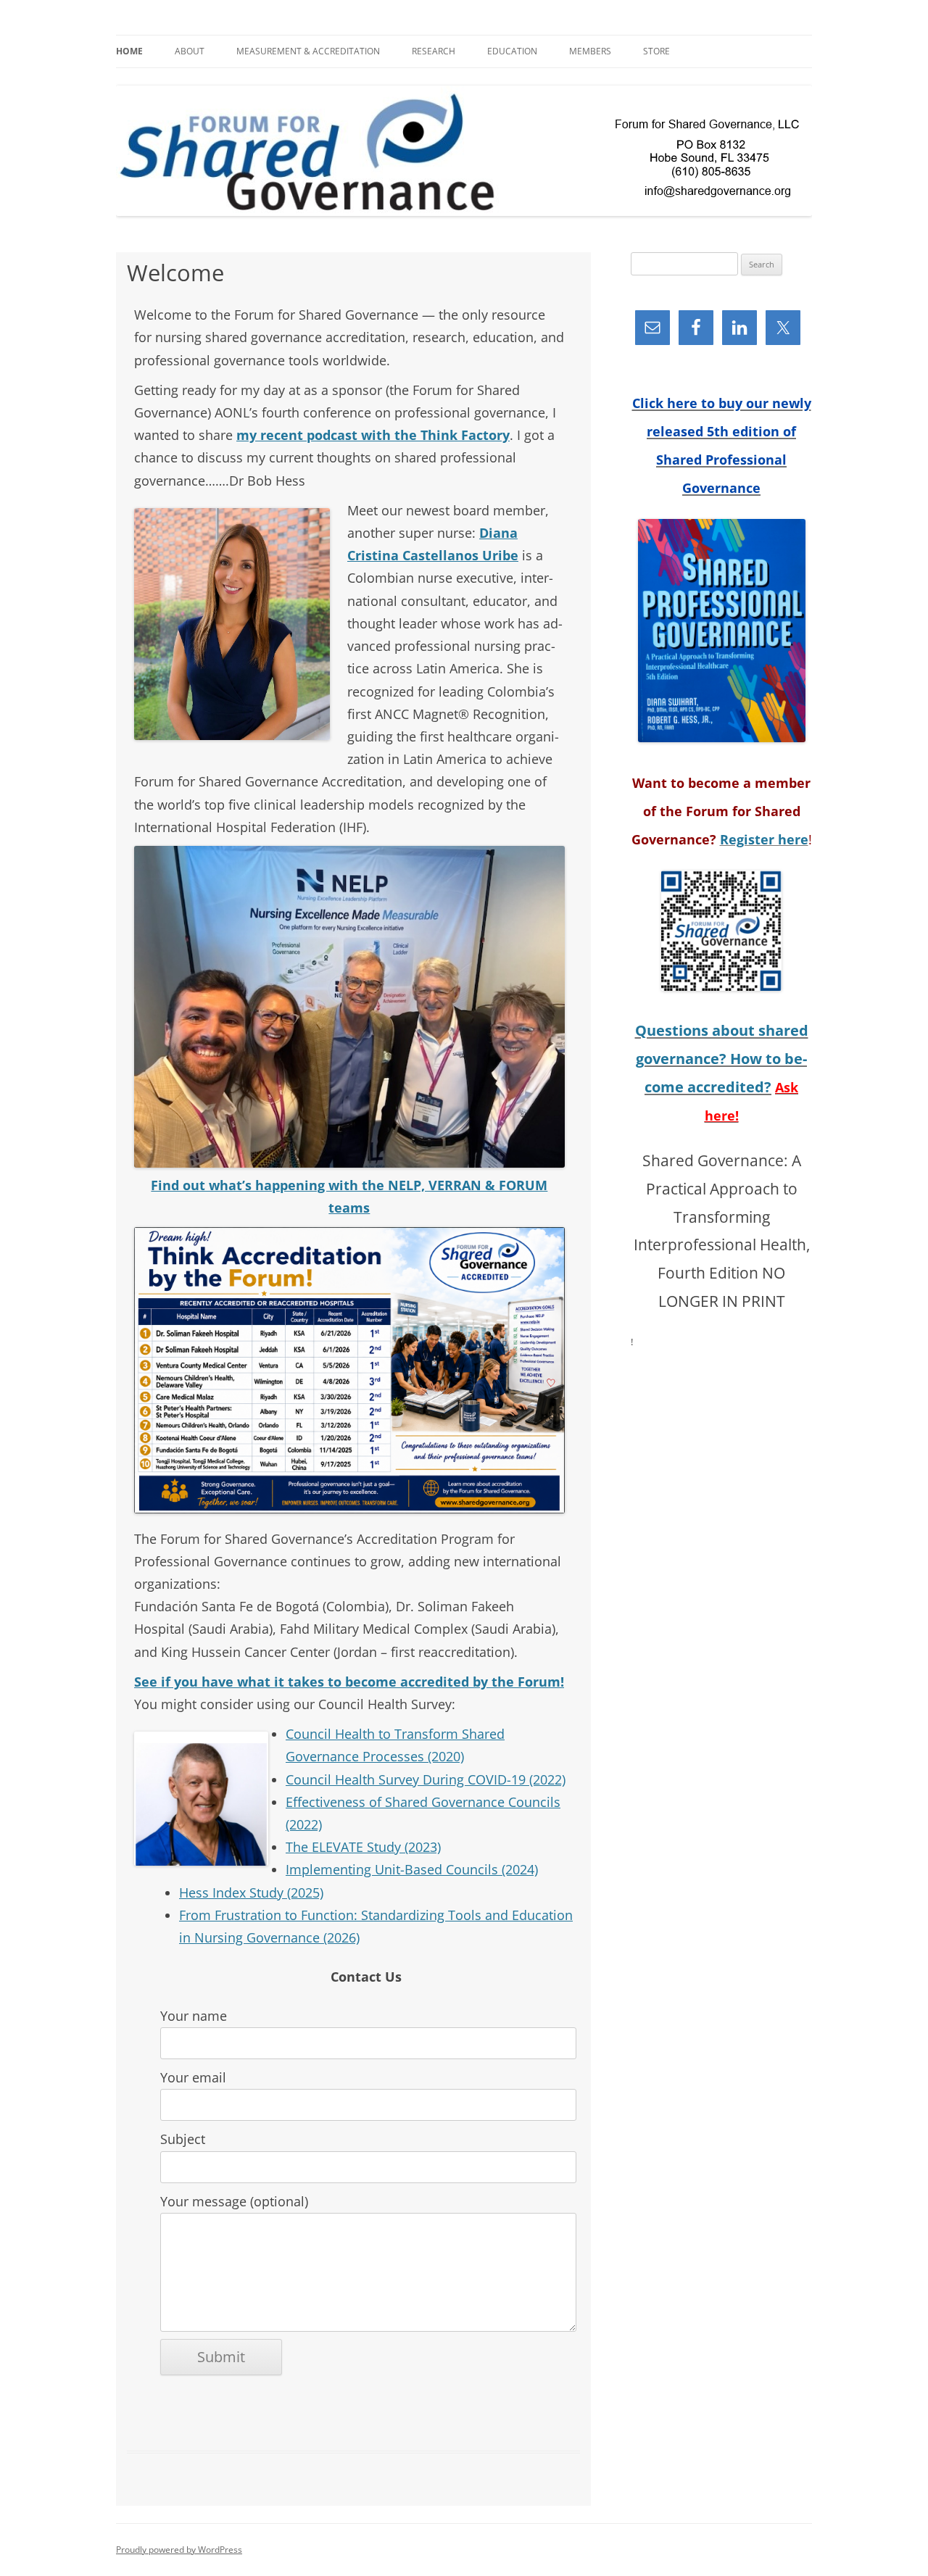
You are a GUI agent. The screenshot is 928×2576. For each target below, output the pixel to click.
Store (656, 51)
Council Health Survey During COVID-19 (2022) (426, 1779)
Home (129, 51)
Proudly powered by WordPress (179, 2550)
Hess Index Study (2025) (251, 1892)
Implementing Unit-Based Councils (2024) (412, 1869)
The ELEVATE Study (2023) (363, 1847)
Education (512, 51)
